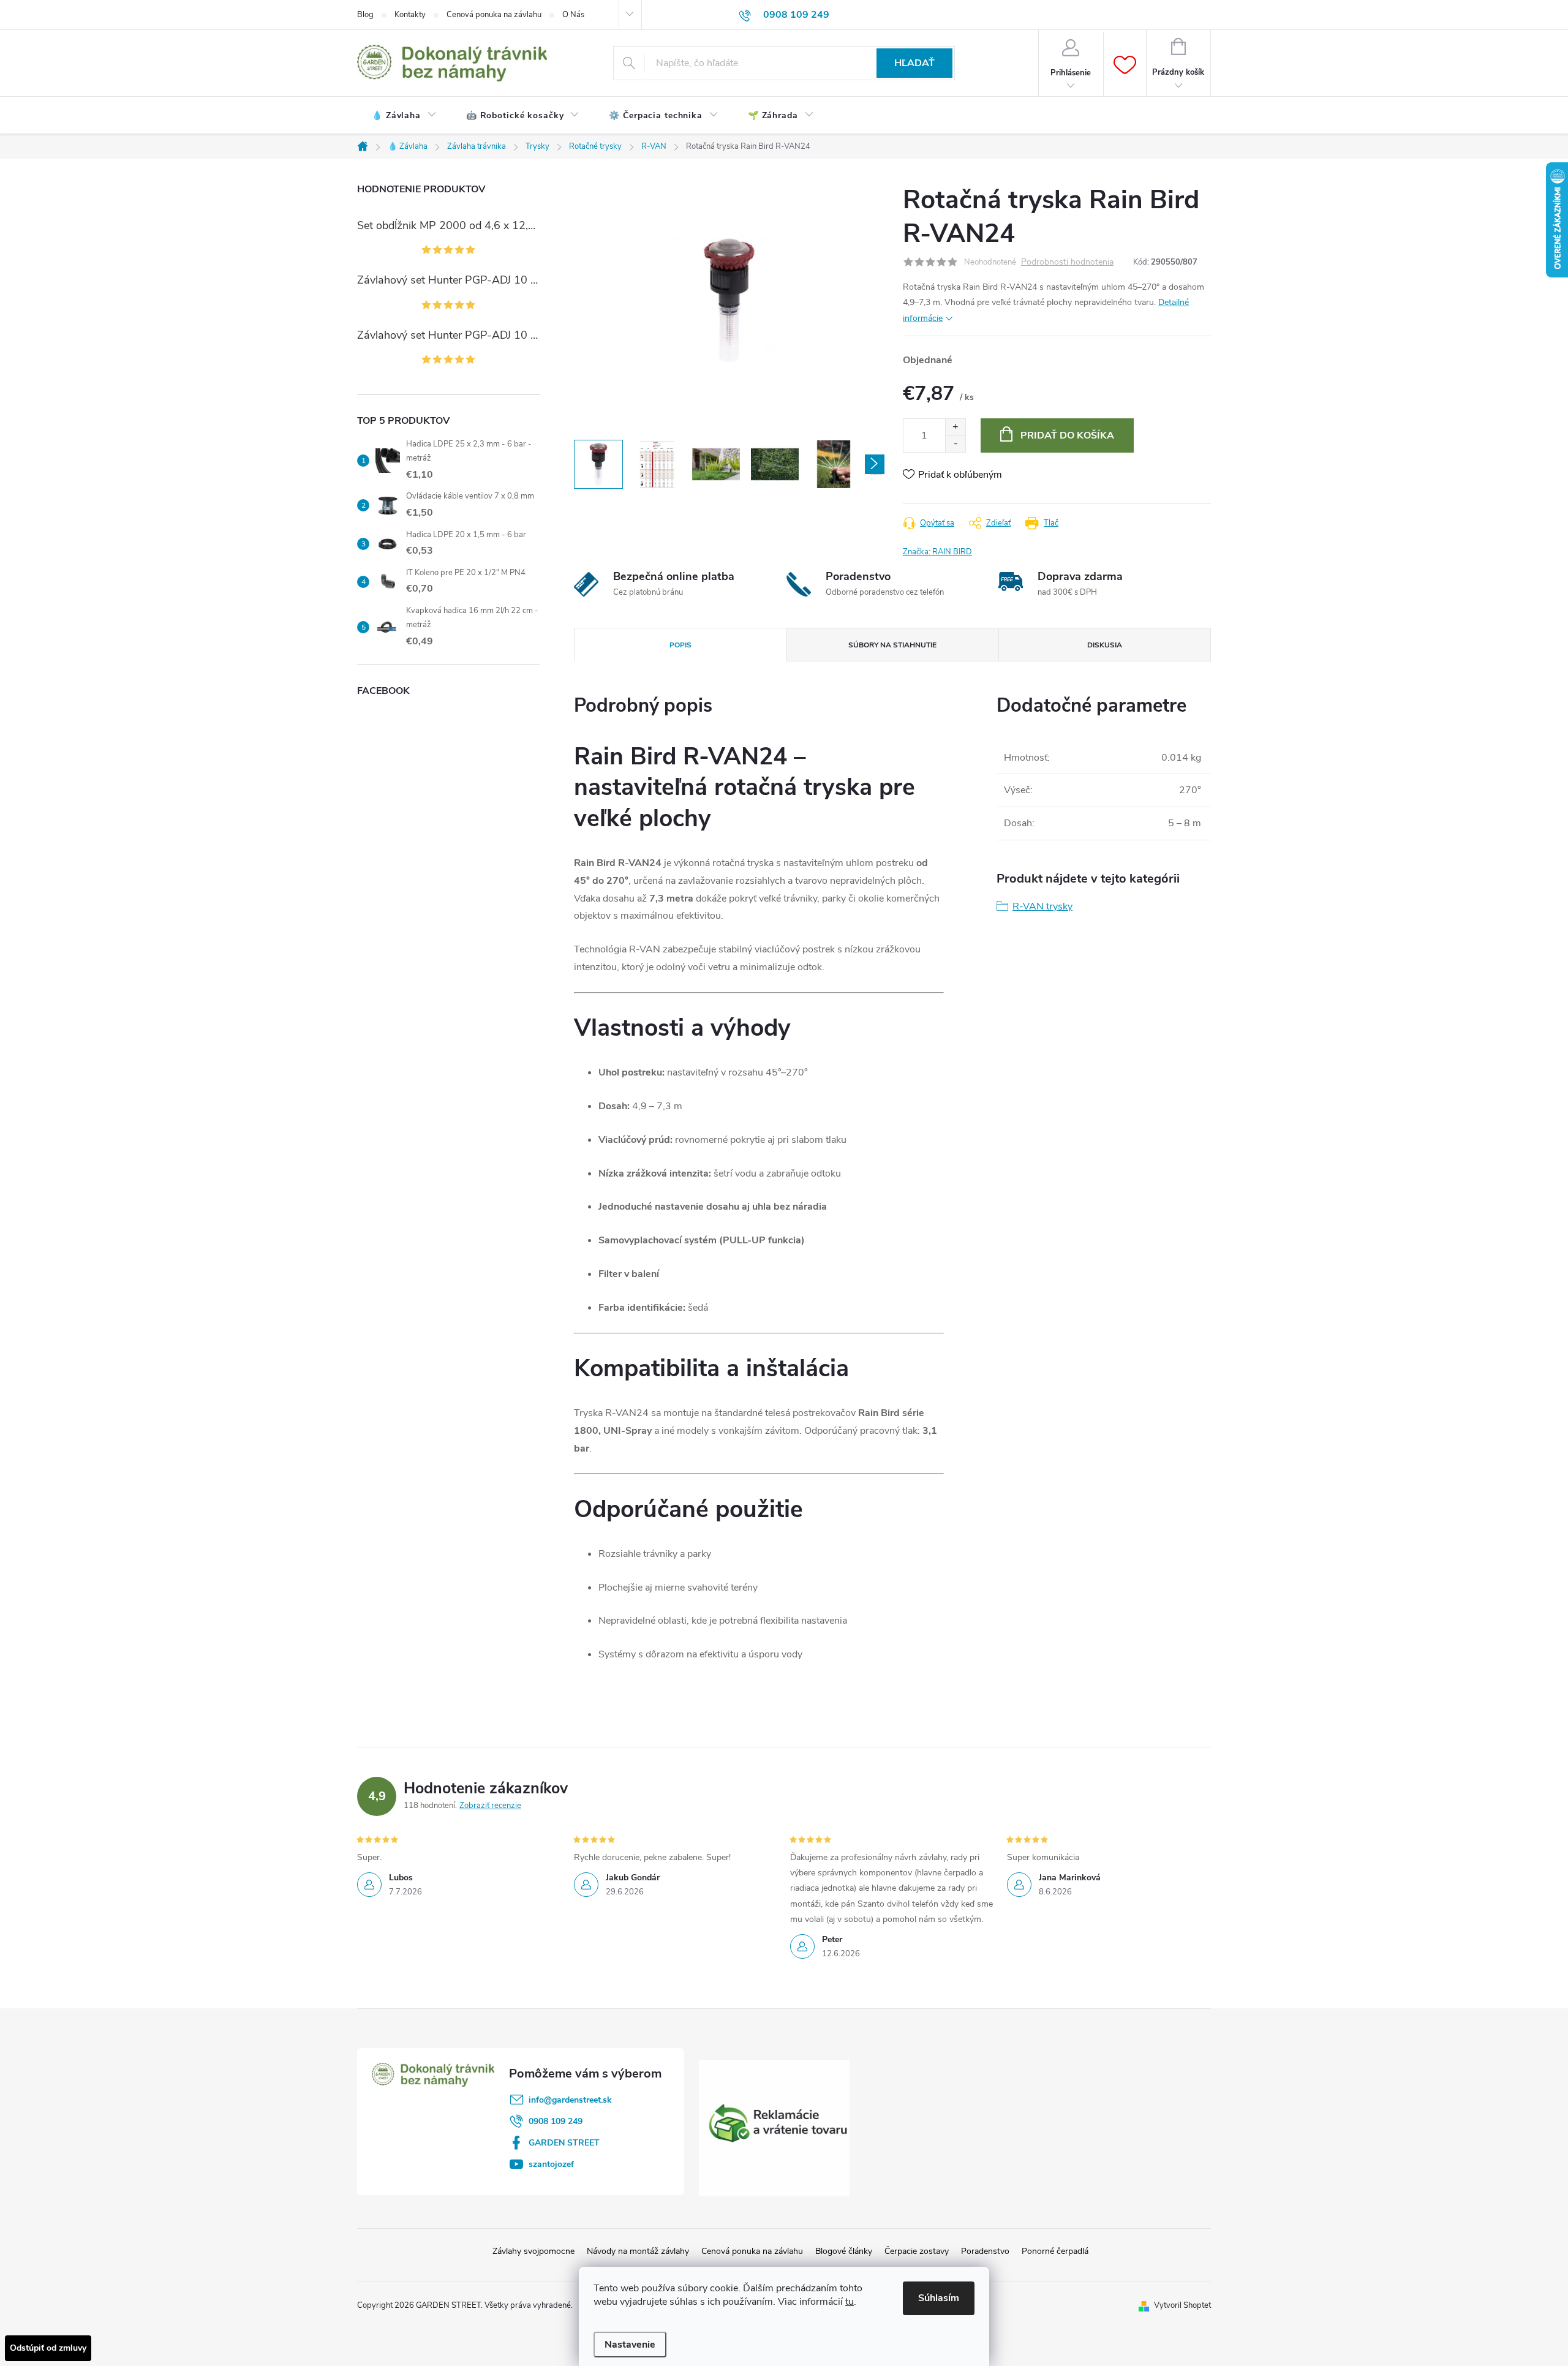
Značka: (937, 552)
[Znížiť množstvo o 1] (955, 444)
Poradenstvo (985, 2251)
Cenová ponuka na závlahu (494, 15)
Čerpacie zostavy (917, 2251)
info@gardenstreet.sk (570, 2100)
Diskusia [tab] (1105, 645)
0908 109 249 (556, 2121)
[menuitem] (404, 116)
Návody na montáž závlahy (638, 2251)
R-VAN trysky (1042, 906)
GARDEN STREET (564, 2143)
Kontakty (410, 15)
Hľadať (914, 63)
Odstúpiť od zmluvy (48, 2348)
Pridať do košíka (1067, 435)
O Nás (573, 15)
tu (850, 2302)
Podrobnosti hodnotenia (1067, 262)
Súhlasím (939, 2298)
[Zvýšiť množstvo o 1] (955, 427)
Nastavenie (630, 2345)
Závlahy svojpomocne (533, 2251)
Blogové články (844, 2251)
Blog (365, 15)
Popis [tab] (680, 645)
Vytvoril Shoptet (1182, 2305)
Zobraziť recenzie (490, 1806)
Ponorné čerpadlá (1055, 2251)
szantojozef (551, 2164)
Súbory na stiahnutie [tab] (892, 645)
